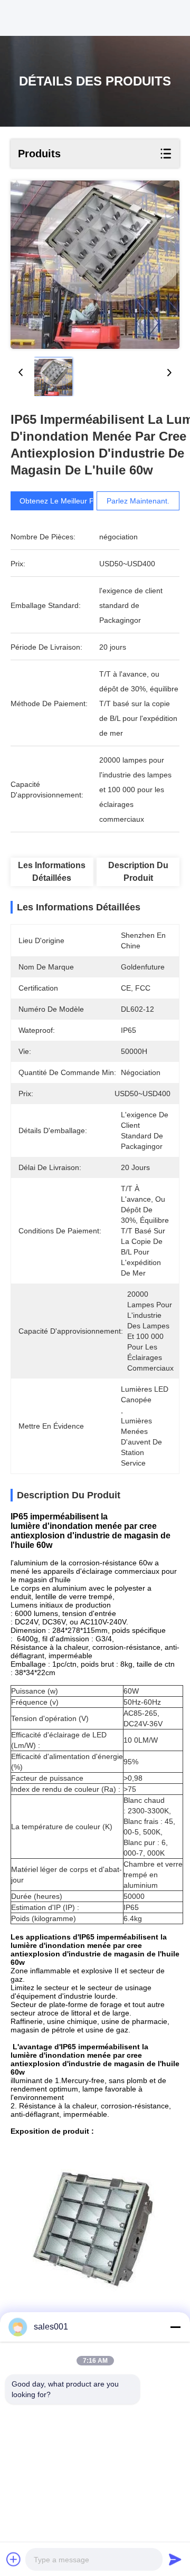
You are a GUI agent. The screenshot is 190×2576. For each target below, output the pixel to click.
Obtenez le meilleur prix (61, 501)
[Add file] (14, 2559)
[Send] (175, 2559)
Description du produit (138, 872)
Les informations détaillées (52, 872)
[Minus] (175, 2327)
